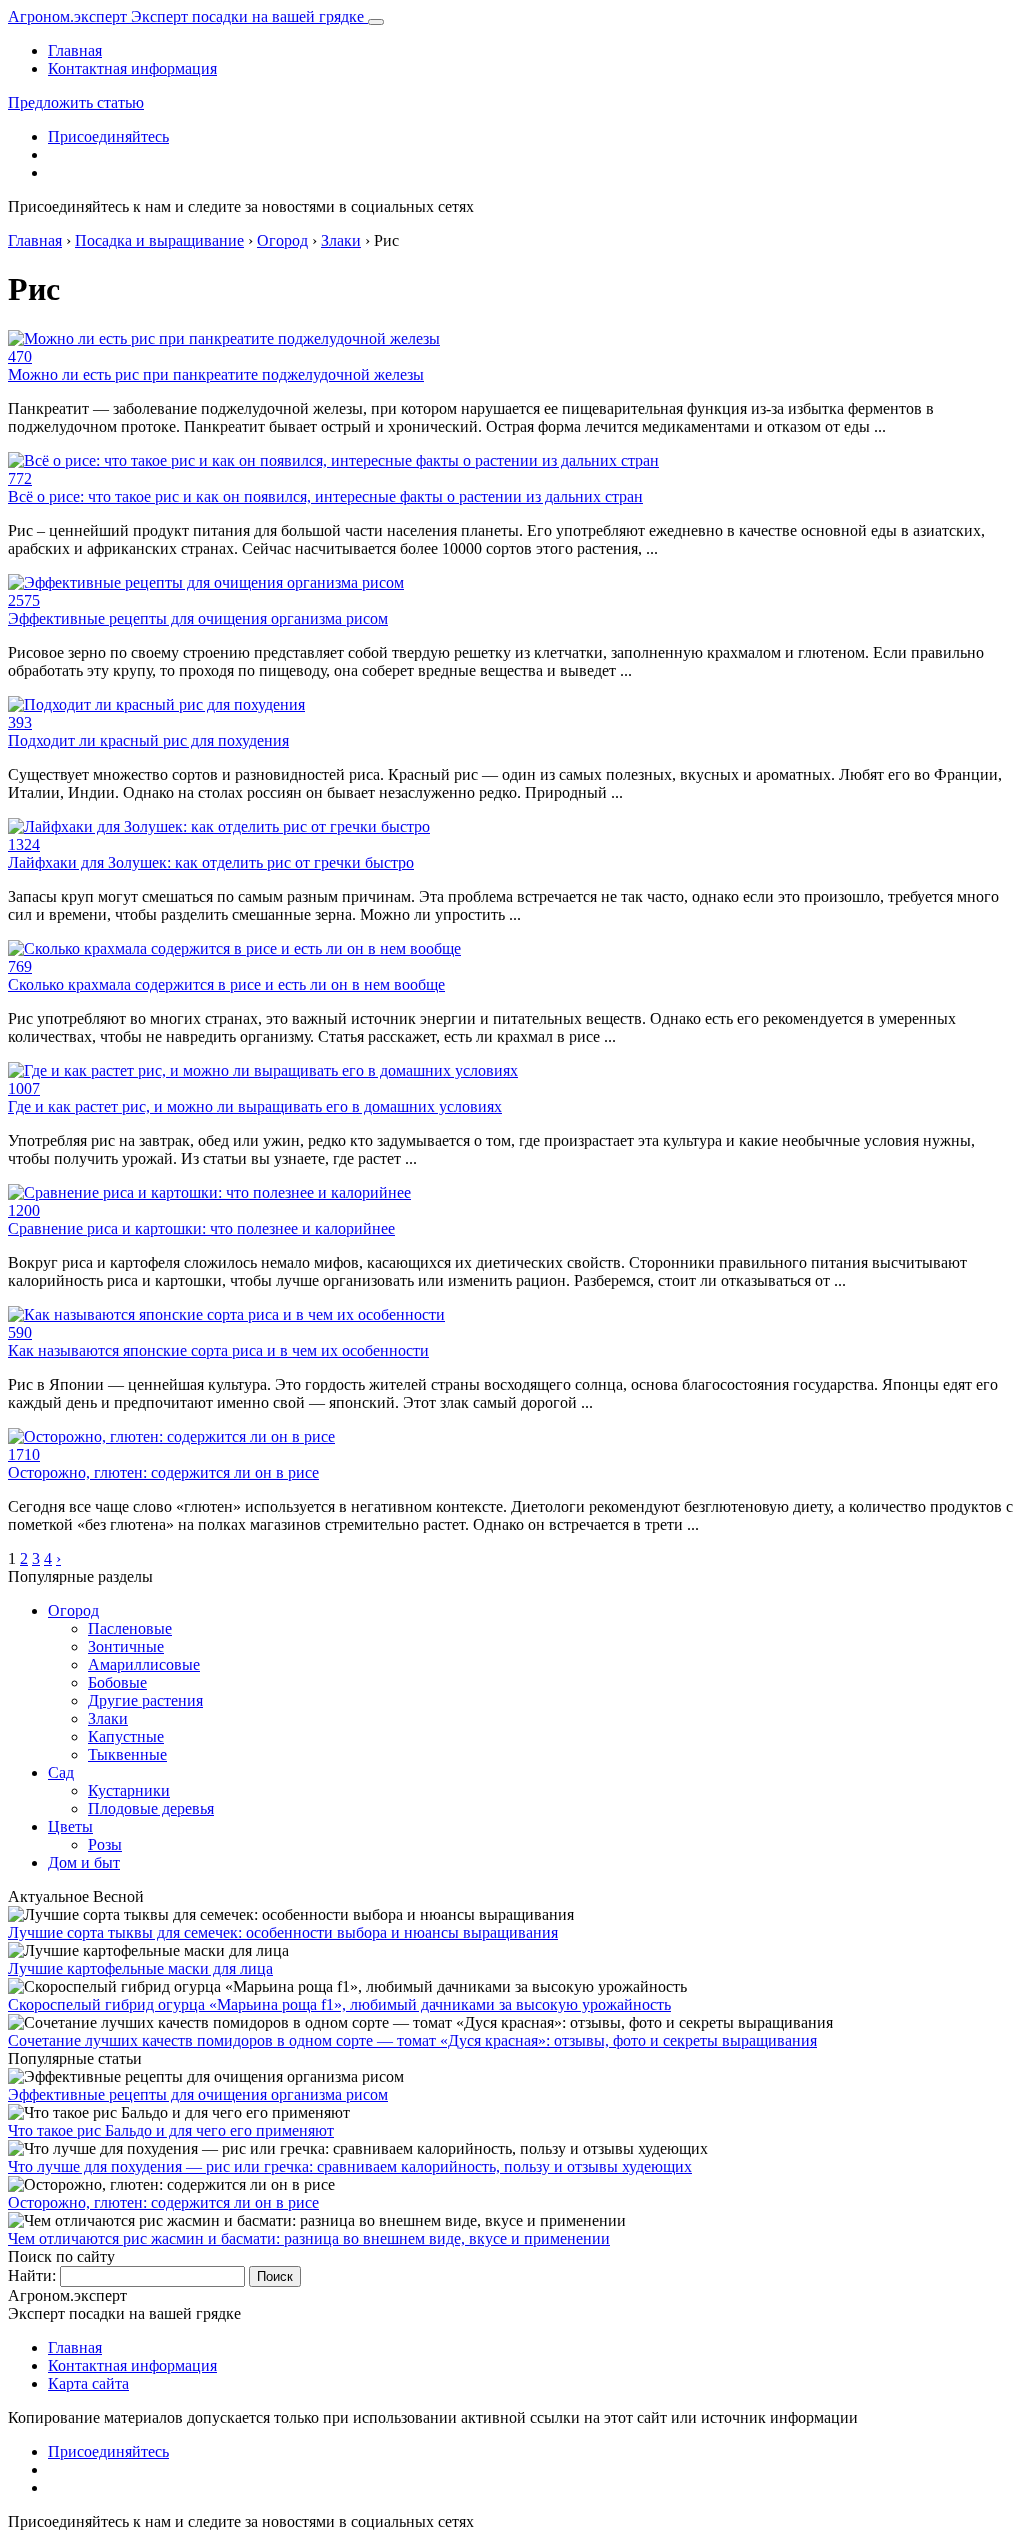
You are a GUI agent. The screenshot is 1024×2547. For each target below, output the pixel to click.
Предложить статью (76, 102)
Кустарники (129, 1790)
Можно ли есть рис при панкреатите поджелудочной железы (216, 374)
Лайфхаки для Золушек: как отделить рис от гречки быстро (211, 862)
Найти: (32, 2275)
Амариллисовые (144, 1664)
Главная (75, 50)
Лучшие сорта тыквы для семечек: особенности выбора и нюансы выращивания (283, 1932)
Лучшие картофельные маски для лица (140, 1968)
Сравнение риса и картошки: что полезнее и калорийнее (201, 1228)
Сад (61, 1772)
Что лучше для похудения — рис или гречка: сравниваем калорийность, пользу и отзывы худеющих (350, 2166)
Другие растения (145, 1700)
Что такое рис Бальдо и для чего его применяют (171, 2130)
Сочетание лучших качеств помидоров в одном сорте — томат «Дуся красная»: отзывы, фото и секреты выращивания (412, 2040)
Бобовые (117, 1682)
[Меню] (376, 22)
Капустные (126, 1736)
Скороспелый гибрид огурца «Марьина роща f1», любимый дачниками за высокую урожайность (339, 2004)
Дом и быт (84, 1862)
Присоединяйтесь (108, 136)
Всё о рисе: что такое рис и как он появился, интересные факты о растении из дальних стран (325, 496)
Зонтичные (126, 1646)
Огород (73, 1610)
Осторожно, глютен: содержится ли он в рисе (163, 1472)
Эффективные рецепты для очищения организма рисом (198, 618)
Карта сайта (88, 2383)
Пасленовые (130, 1628)
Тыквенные (127, 1754)
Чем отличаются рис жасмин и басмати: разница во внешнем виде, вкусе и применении (309, 2238)
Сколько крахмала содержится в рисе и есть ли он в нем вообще (226, 984)
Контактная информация (132, 68)
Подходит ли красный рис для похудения (148, 740)
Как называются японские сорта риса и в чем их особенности (218, 1350)
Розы (105, 1844)
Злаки (108, 1718)
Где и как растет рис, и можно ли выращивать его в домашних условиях (255, 1106)
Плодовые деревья (151, 1808)
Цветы (70, 1826)
